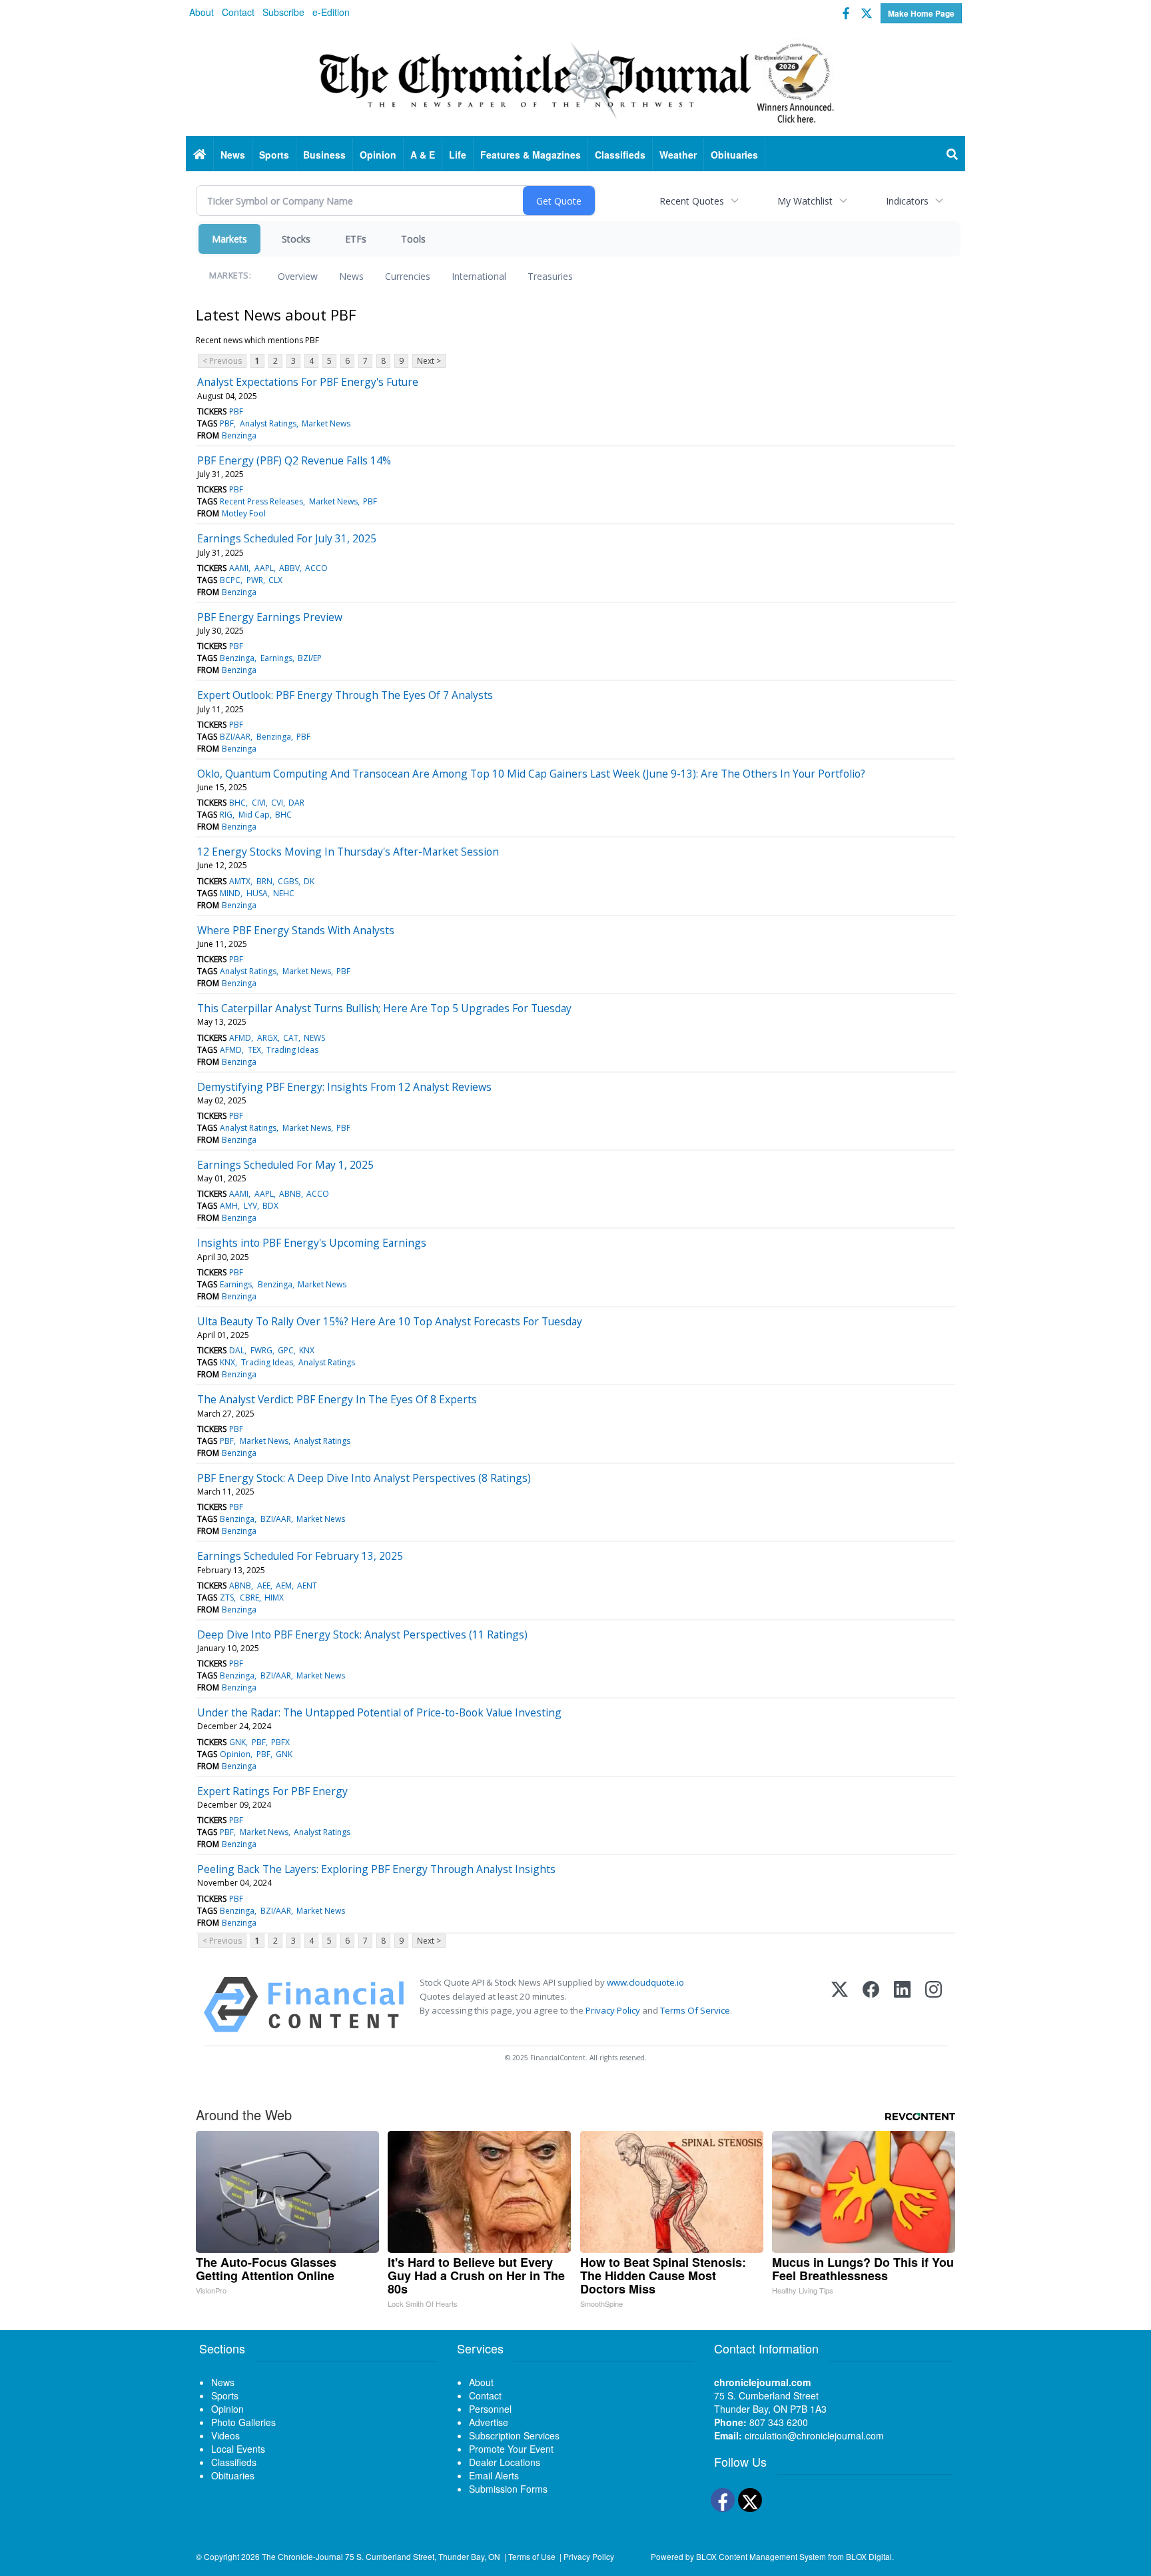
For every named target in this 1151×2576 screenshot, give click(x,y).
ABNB (290, 1194)
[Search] (953, 155)
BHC (237, 803)
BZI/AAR (235, 737)
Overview (298, 276)
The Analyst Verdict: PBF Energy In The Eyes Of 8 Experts (337, 1399)
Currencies (408, 276)
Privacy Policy (613, 2010)
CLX (275, 580)
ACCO (316, 568)
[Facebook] (871, 2005)
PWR (255, 580)
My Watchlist (805, 201)
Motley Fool (244, 513)
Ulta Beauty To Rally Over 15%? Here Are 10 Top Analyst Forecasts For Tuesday (390, 1321)
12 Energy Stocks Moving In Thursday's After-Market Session (348, 852)
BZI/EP (310, 658)
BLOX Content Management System (761, 2556)
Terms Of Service (695, 2010)
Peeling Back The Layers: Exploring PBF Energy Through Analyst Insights (376, 1869)
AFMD (240, 1038)
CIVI (259, 803)
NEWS (314, 1038)
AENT (307, 1586)
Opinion (235, 1754)
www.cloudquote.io (645, 1982)
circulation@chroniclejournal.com (814, 2435)
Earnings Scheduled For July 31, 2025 (287, 538)
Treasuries (550, 276)
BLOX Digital (869, 2556)
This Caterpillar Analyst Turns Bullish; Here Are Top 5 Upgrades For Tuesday (384, 1008)
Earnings (276, 658)
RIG (226, 815)
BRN (264, 881)
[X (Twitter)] (840, 2005)
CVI (277, 803)
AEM (284, 1586)
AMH (229, 1206)
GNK (237, 1742)
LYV (250, 1206)
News (351, 276)
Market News (326, 423)
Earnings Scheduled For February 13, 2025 (300, 1556)
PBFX (280, 1742)
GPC (286, 1350)
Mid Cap (254, 815)
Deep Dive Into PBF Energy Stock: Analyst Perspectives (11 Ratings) (362, 1634)
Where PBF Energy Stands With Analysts (296, 930)
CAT (291, 1038)
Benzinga (239, 435)
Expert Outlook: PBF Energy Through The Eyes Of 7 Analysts (345, 695)
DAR (296, 803)
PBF (236, 411)
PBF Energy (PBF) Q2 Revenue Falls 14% (294, 460)
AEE (264, 1586)
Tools (413, 239)
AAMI (239, 568)
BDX (270, 1206)
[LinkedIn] (902, 2005)
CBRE (249, 1598)
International (479, 276)
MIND (230, 893)
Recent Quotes (692, 201)
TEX (254, 1050)
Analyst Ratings (268, 423)
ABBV (289, 568)
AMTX (240, 881)
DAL (237, 1350)
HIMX (274, 1598)
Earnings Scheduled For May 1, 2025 (285, 1165)
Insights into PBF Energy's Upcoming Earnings (312, 1243)
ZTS (227, 1598)
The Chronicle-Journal (302, 2556)
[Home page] (575, 81)
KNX (307, 1350)
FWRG (261, 1350)
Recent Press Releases (261, 501)
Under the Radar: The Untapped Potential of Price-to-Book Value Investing (379, 1712)
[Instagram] (934, 2005)
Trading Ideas (292, 1050)
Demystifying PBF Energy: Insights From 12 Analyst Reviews (344, 1087)
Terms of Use (532, 2556)
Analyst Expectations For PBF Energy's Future (308, 382)
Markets (229, 239)
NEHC (284, 893)
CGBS (288, 881)
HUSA (257, 893)
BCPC (230, 580)
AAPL (264, 568)
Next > (429, 361)
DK (309, 881)
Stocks (296, 239)
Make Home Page (921, 13)
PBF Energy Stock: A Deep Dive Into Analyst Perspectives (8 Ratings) (364, 1478)
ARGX (267, 1038)
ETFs (356, 239)
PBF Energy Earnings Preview (270, 617)
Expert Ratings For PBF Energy (272, 1791)
